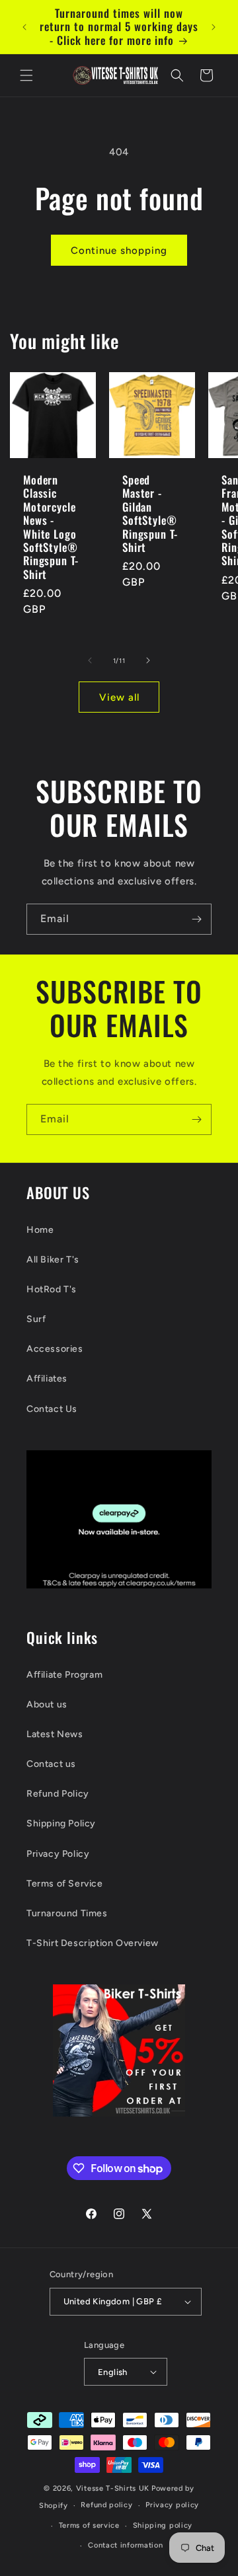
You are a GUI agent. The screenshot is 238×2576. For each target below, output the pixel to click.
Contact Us (52, 1409)
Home (40, 1230)
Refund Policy (58, 1794)
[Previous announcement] (24, 27)
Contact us (51, 1764)
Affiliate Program (64, 1675)
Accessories (55, 1349)
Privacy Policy (58, 1854)
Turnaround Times (67, 1913)
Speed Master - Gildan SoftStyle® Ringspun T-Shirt (150, 514)
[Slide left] (90, 660)
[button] (26, 75)
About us (47, 1704)
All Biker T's (53, 1260)
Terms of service (89, 2525)
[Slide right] (148, 660)
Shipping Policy (61, 1823)
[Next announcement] (214, 27)
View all (119, 697)
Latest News (55, 1734)
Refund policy (106, 2505)
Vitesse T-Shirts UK (113, 2488)
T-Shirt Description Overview (93, 1943)
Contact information (125, 2545)
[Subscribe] (196, 919)
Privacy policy (172, 2505)
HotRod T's (52, 1289)
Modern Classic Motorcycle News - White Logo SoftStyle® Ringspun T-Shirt (51, 527)
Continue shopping (119, 251)
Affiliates (47, 1379)
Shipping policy (163, 2525)
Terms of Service (65, 1884)
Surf (36, 1319)
